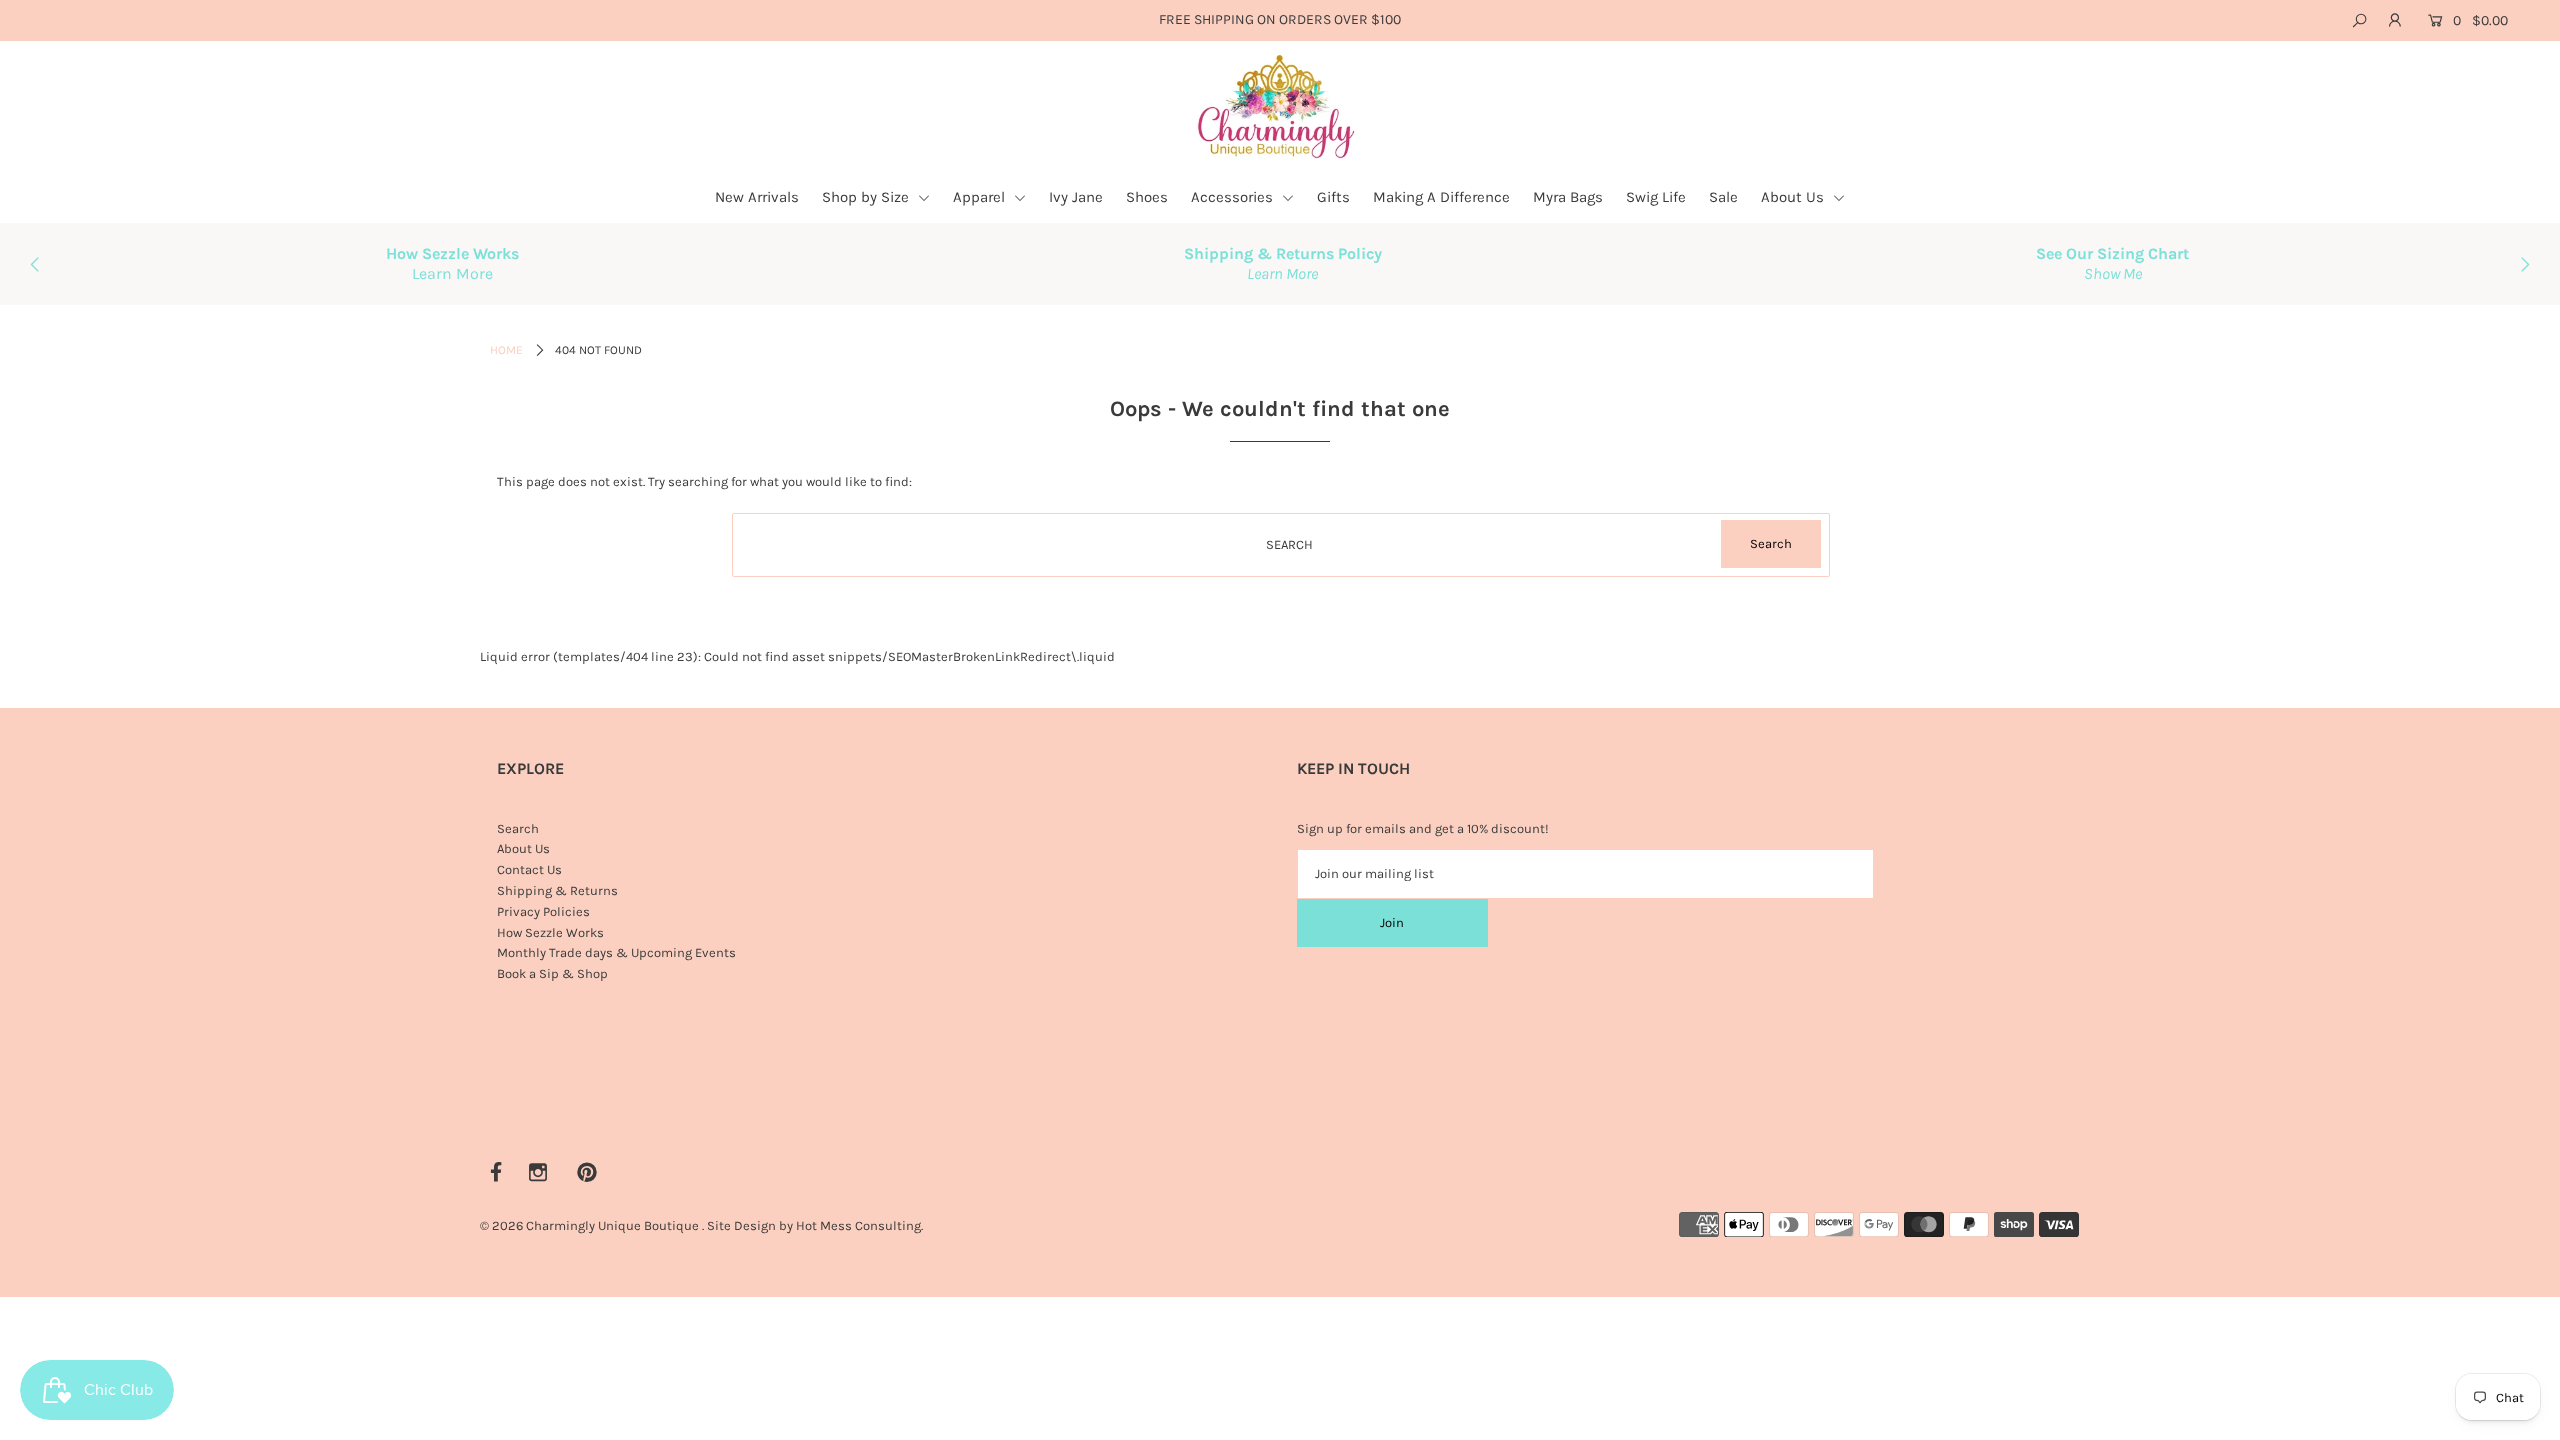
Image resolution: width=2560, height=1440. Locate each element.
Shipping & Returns (557, 890)
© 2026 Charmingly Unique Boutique (589, 1225)
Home (506, 350)
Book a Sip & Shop (552, 973)
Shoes (1147, 197)
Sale (1723, 197)
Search (518, 828)
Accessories (1234, 197)
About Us (1794, 197)
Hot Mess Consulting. (859, 1225)
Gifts (1333, 197)
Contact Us (529, 869)
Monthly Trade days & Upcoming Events (616, 952)
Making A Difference (1441, 197)
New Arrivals (757, 197)
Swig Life (1656, 197)
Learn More (452, 273)
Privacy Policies (543, 911)
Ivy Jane (1076, 197)
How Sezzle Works (550, 932)
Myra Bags (1568, 197)
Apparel (981, 197)
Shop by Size (867, 197)
